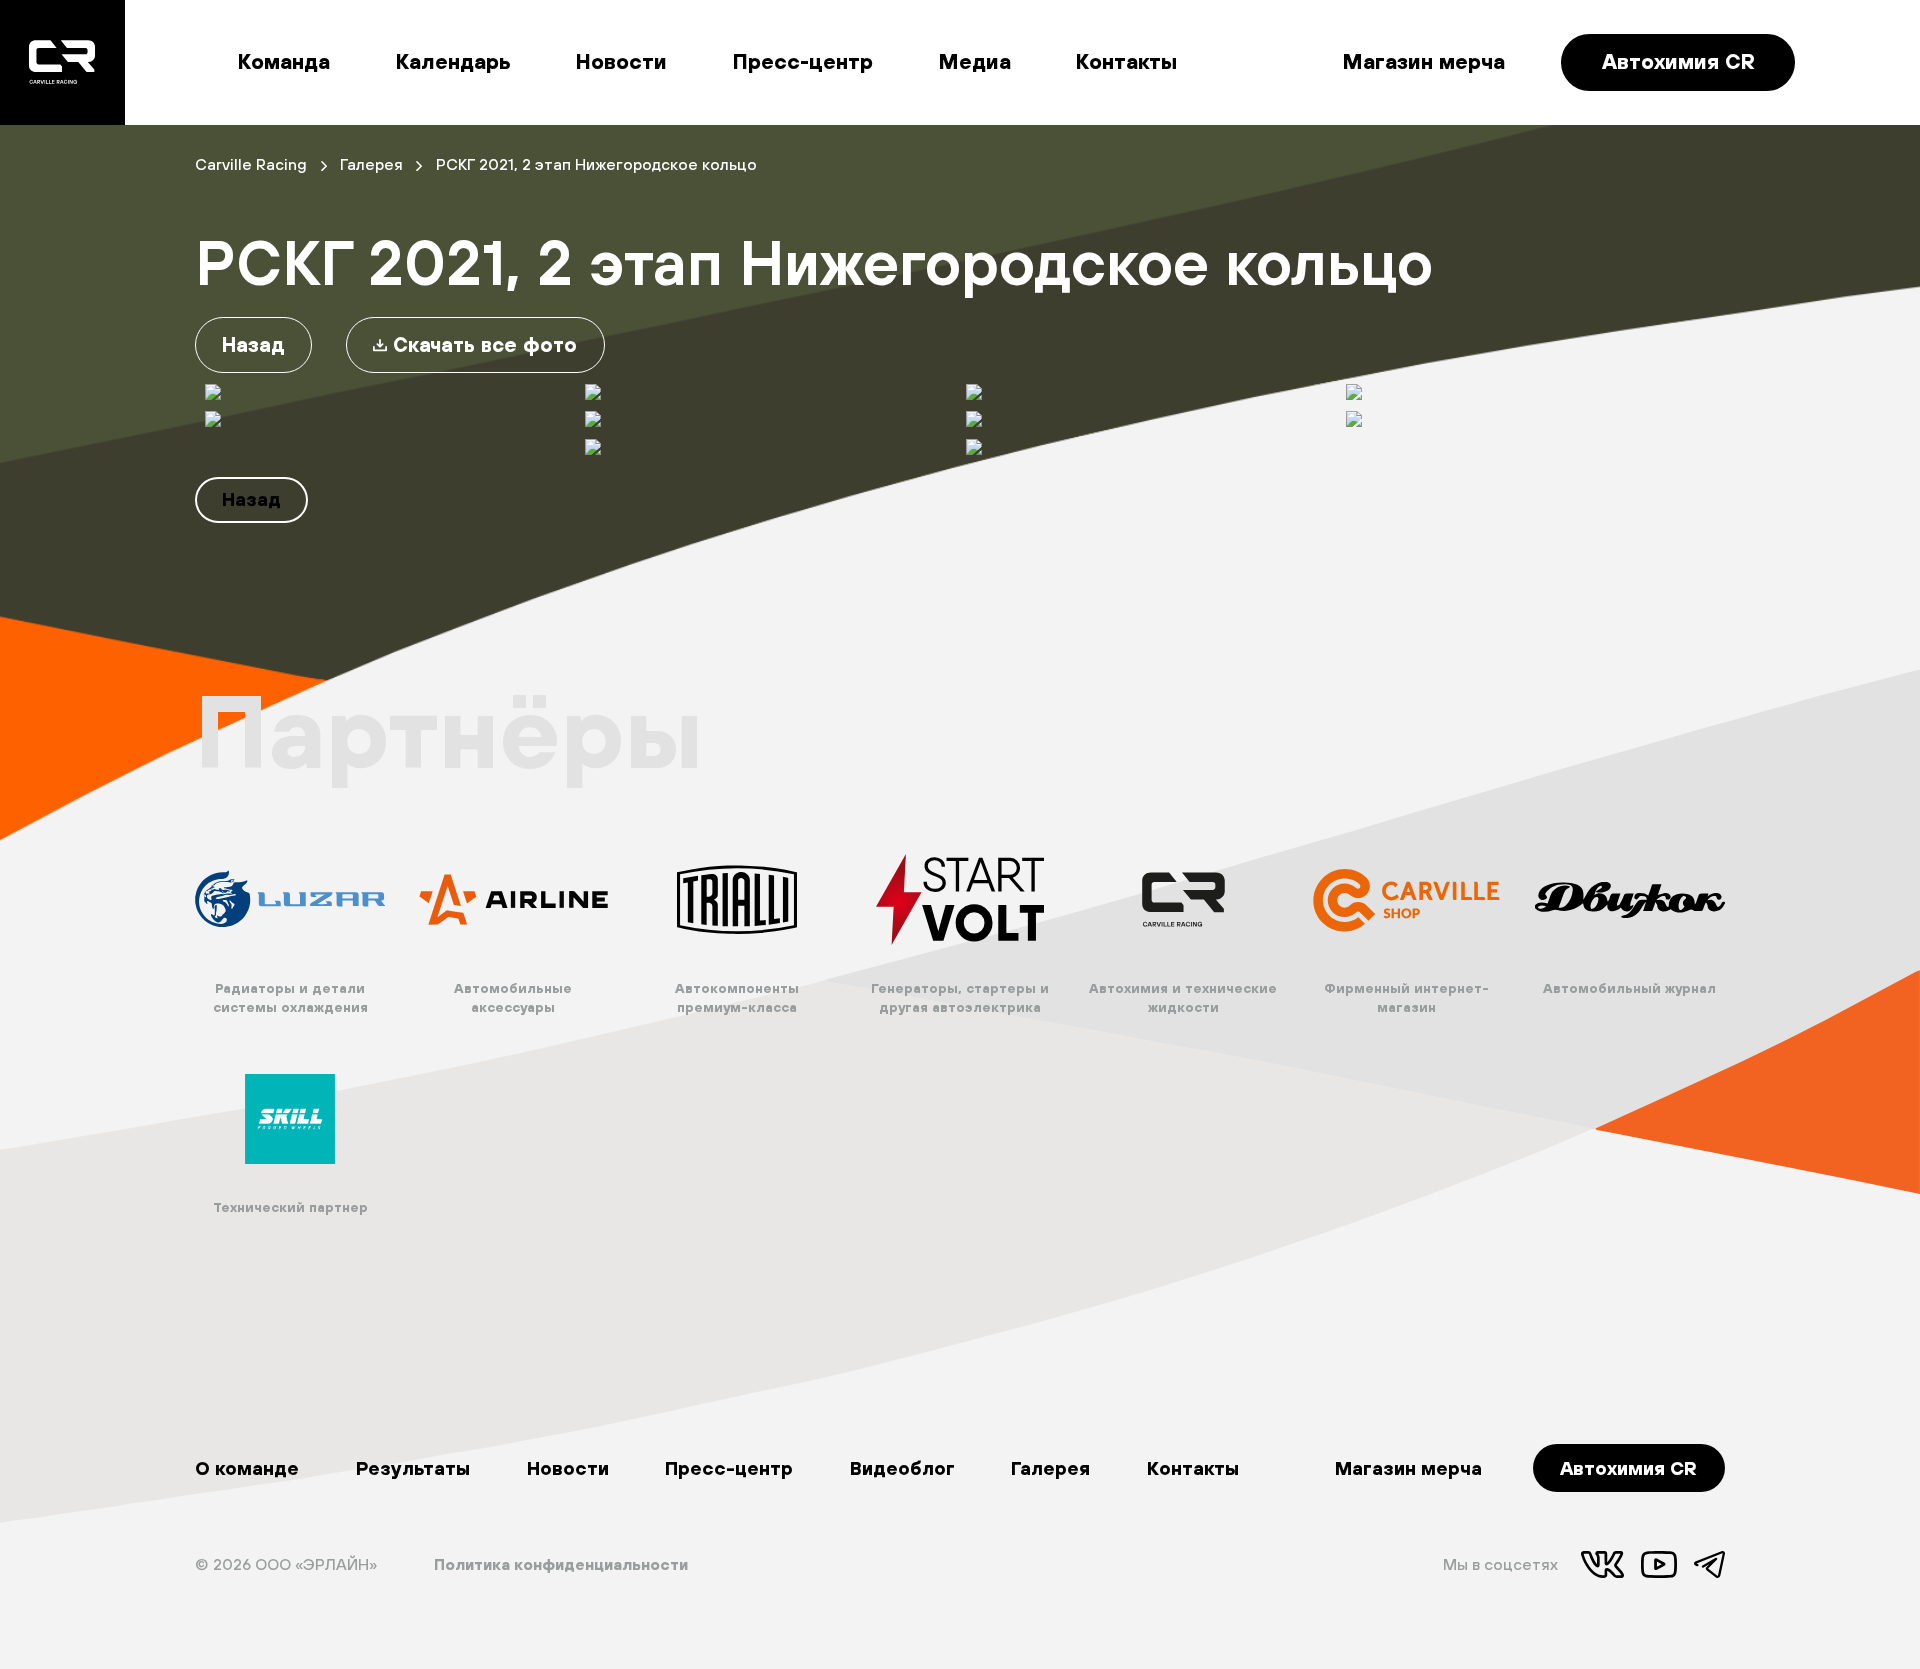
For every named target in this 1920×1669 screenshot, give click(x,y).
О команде (247, 1468)
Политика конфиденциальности (561, 1564)
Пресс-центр (803, 61)
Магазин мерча (1424, 61)
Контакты (1126, 61)
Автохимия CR (1678, 61)
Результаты (413, 1468)
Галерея (1050, 1468)
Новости (621, 61)
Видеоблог (902, 1468)
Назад (253, 344)
